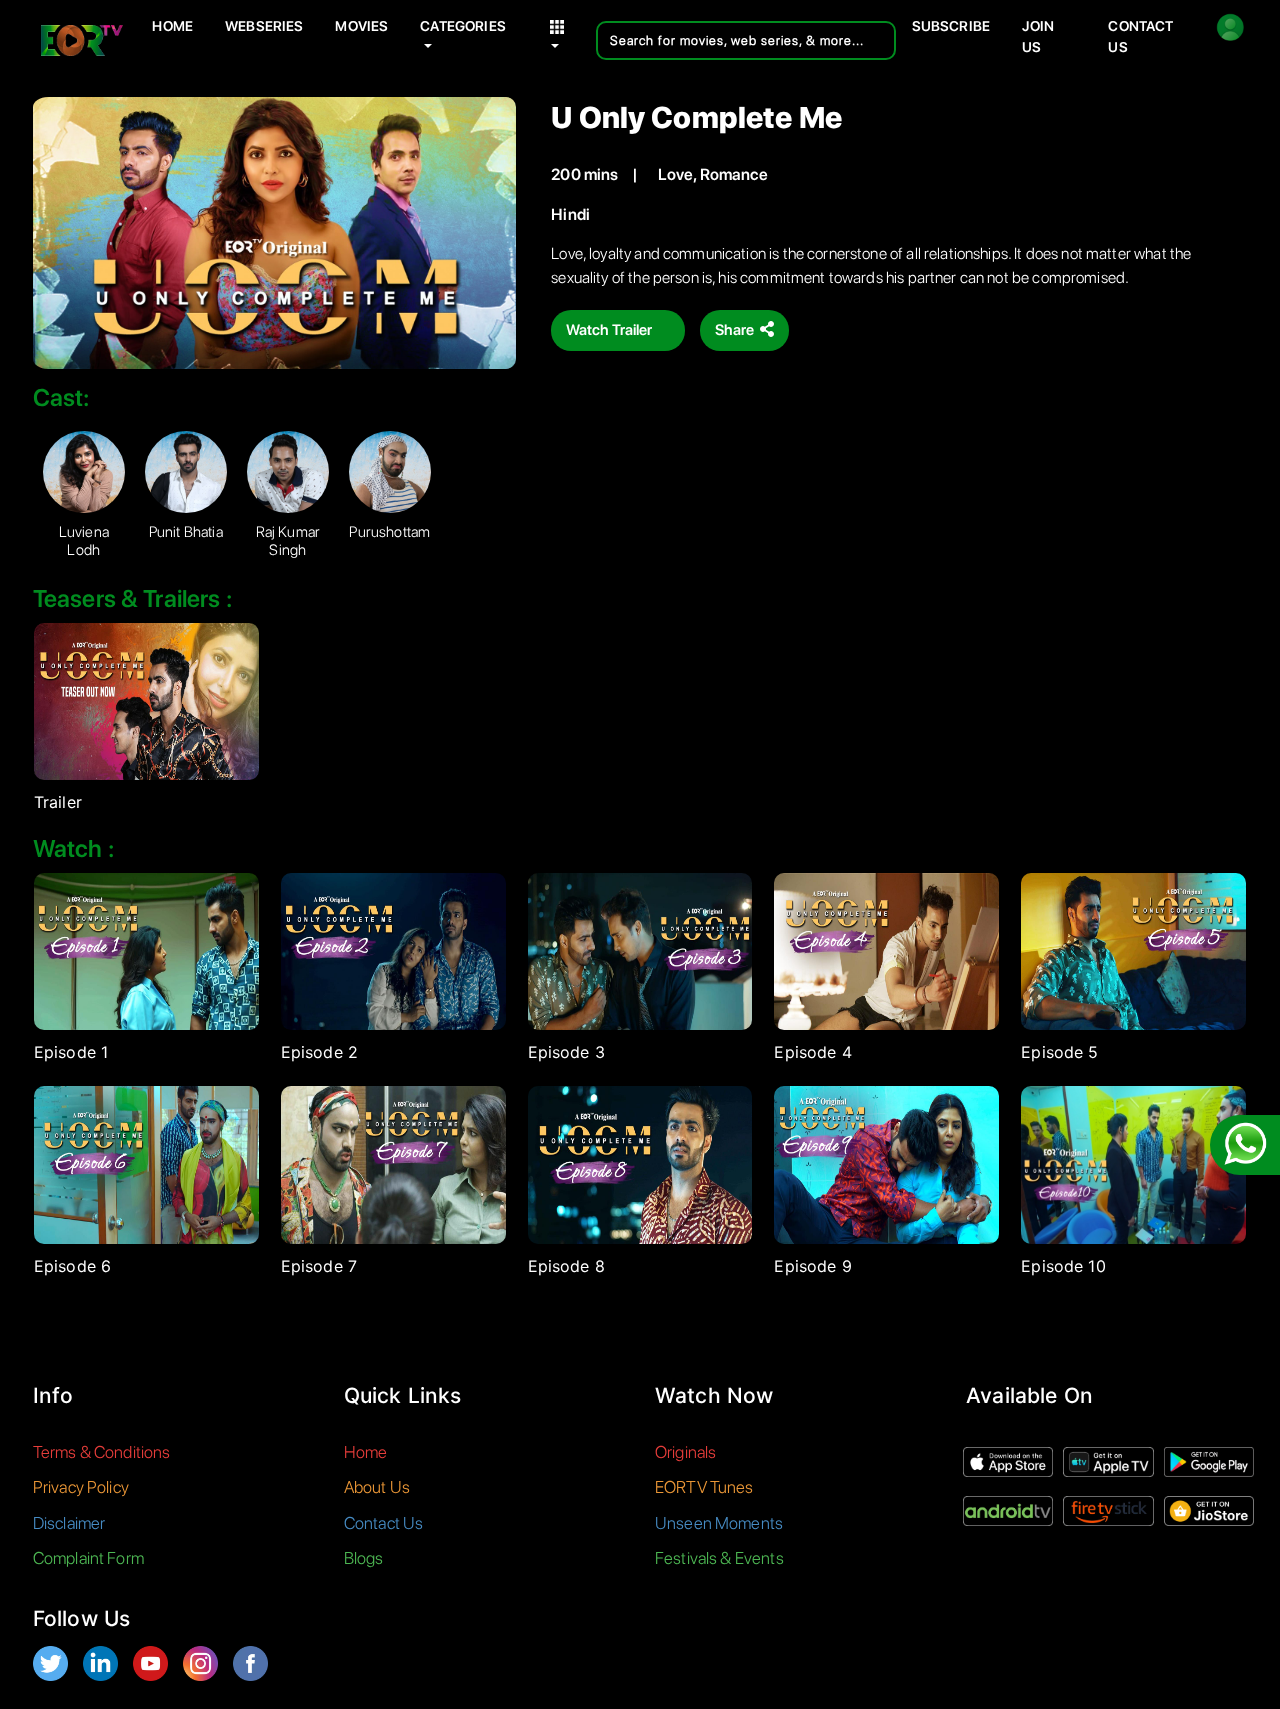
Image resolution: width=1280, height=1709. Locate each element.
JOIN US (1038, 36)
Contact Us (384, 1523)
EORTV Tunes (704, 1487)
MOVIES (361, 26)
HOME (172, 26)
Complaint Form (88, 1558)
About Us (377, 1487)
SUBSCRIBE (951, 26)
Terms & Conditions (102, 1452)
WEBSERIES (264, 26)
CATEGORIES (463, 26)
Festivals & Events (719, 1558)
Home (366, 1452)
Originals (685, 1452)
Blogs (364, 1558)
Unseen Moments (719, 1523)
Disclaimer (69, 1523)
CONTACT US (1140, 36)
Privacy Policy (81, 1487)
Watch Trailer (610, 330)
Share (736, 330)
